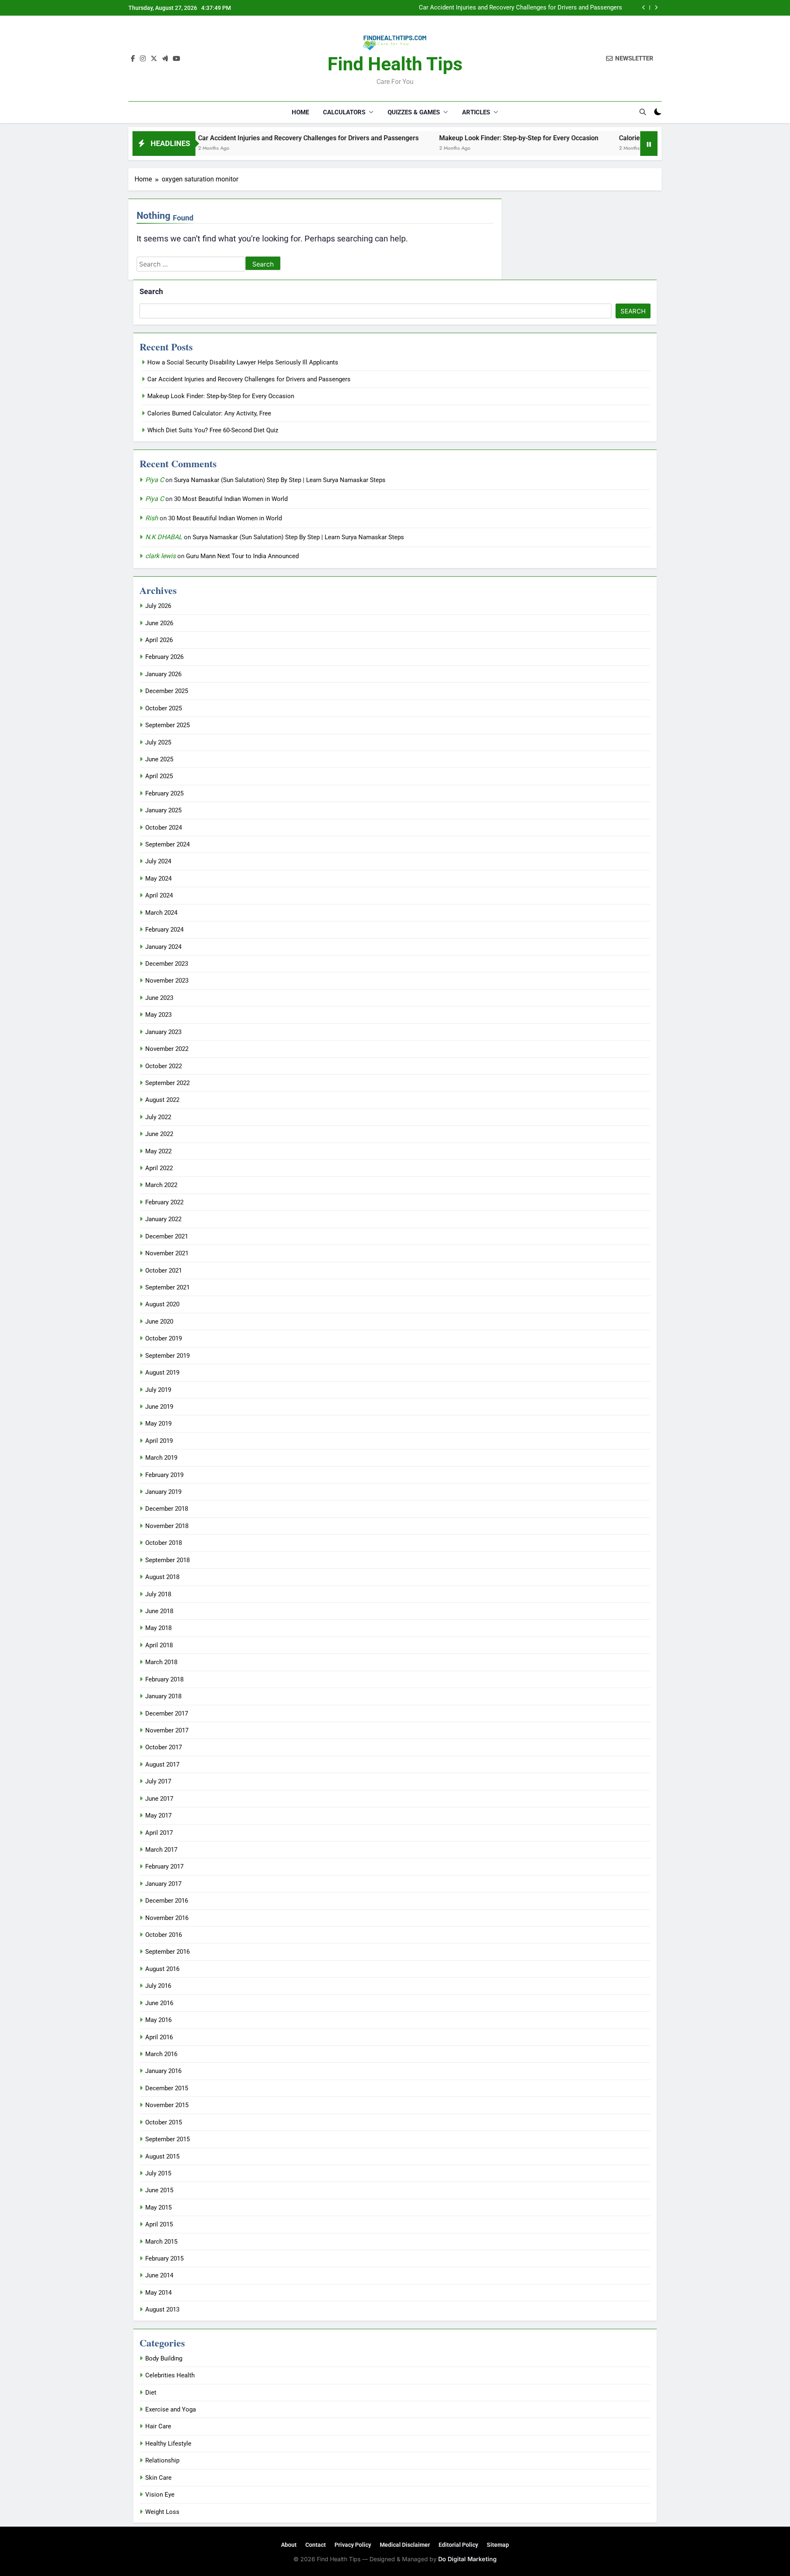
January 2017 (163, 1884)
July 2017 (158, 1781)
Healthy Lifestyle (168, 2444)
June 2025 (159, 759)
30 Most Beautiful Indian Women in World (231, 499)
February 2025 (164, 793)
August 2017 (162, 1764)
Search (151, 291)
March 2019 (161, 1458)
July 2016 (158, 1986)
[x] (154, 59)
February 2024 (164, 930)
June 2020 (159, 1322)
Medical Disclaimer (405, 2545)
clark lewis (160, 556)
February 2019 (164, 1475)
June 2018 (159, 1611)
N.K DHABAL (164, 537)
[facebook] (133, 59)
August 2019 (162, 1373)
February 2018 (164, 1679)
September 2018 (167, 1560)
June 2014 (159, 2275)
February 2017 (164, 1866)
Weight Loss (162, 2512)
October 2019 (164, 1338)
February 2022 (164, 1202)
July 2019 (158, 1390)
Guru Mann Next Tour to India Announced (242, 556)
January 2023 (163, 1032)
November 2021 (167, 1253)
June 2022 (159, 1134)
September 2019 (167, 1356)
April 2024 (159, 895)
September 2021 (167, 1287)
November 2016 (167, 1918)
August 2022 (162, 1100)
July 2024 (158, 861)
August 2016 (162, 1969)
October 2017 (164, 1747)
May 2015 (158, 2207)
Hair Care (158, 2426)
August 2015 (162, 2156)
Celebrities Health (170, 2375)
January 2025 (163, 810)
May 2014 (158, 2293)
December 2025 (167, 691)
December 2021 (167, 1236)
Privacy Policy (353, 2545)
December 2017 (167, 1713)
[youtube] (177, 59)
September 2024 (167, 844)
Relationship (162, 2460)
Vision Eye (160, 2495)
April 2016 (159, 2037)
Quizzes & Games (414, 112)
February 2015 (164, 2258)
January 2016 (163, 2071)
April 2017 (159, 1833)
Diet (151, 2393)
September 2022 (167, 1083)
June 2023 (159, 998)
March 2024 (161, 913)
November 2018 (167, 1526)
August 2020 (162, 1304)
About (289, 2545)
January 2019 (163, 1492)
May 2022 (158, 1151)
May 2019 (158, 1424)
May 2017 (158, 1815)
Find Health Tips (395, 64)
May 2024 (158, 879)
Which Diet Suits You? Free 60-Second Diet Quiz (213, 430)
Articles (476, 112)
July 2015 (158, 2173)
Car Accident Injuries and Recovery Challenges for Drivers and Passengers (233, 138)
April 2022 (159, 1168)
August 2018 (162, 1577)
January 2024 (163, 947)
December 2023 (167, 964)
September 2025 (167, 725)
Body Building (164, 2358)
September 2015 (167, 2139)
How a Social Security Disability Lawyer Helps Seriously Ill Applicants (243, 362)
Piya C (155, 480)
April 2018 (159, 1645)
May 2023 (158, 1015)
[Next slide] (656, 8)
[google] (165, 59)
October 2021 (164, 1271)
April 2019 (159, 1441)
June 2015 (159, 2190)
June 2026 (159, 623)
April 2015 (159, 2224)
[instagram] (143, 59)
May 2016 (158, 2020)
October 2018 (164, 1543)
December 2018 (167, 1509)
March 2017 (161, 1850)
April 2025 (159, 776)
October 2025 (164, 708)
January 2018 (163, 1696)
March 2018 (161, 1662)
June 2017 (159, 1799)
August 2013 (162, 2309)
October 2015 (164, 2122)
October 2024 (164, 828)
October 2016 (164, 1935)
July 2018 (158, 1594)
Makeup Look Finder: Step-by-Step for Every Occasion (549, 8)
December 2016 (167, 1901)
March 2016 (161, 2054)
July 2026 (158, 606)
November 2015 (167, 2105)
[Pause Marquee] (649, 144)
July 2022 (158, 1117)
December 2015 (167, 2088)
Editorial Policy (458, 2545)
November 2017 (167, 1730)
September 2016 (167, 1952)
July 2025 (158, 742)
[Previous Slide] (644, 8)
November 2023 (167, 981)
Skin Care (158, 2478)
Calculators (344, 112)
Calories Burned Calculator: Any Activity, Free (610, 138)
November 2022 (167, 1049)
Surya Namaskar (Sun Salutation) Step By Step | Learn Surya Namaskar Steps (280, 480)
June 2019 (159, 1407)
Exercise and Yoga (171, 2409)
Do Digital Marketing (467, 2559)
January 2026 (163, 674)
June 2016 (159, 2003)
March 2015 (161, 2242)
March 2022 (161, 1185)
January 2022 (163, 1219)
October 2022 (164, 1066)
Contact (316, 2545)
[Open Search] (643, 112)
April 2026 (159, 640)
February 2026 (164, 657)
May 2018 (158, 1628)
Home (300, 112)
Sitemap (498, 2545)
